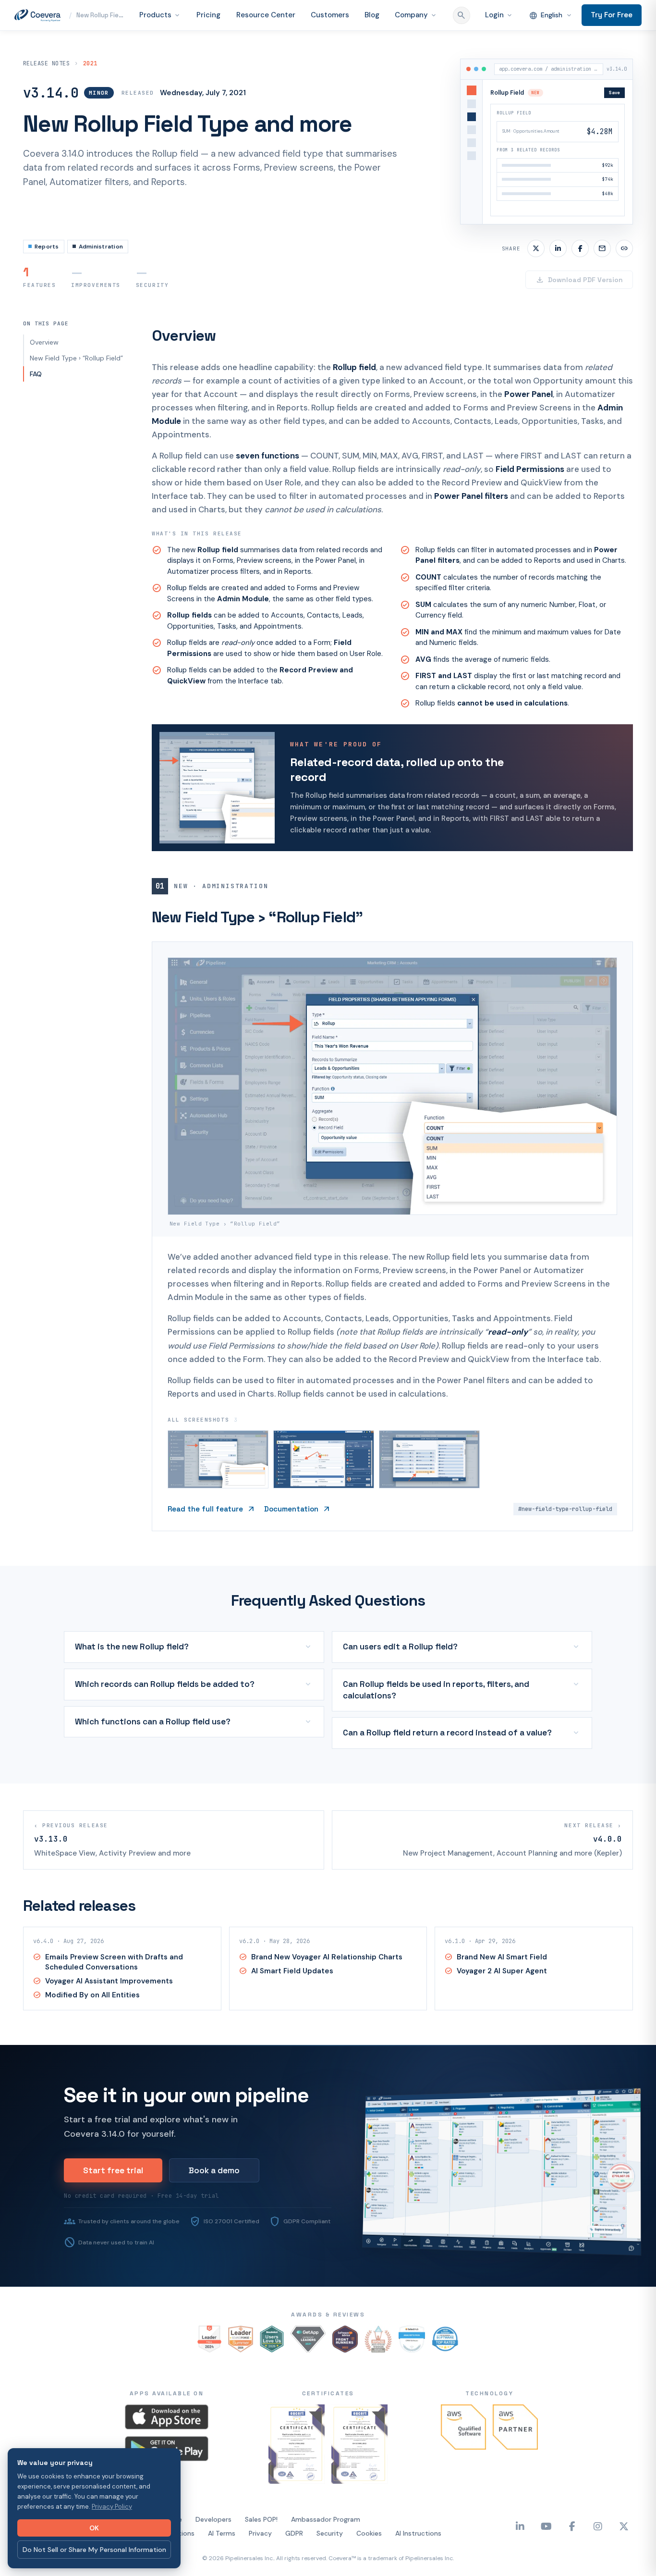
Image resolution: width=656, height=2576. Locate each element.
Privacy (260, 2551)
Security (330, 2551)
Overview (44, 359)
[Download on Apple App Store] (167, 2434)
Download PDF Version (579, 297)
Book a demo (214, 2188)
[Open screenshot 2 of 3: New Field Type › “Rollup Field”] (324, 1477)
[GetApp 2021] (308, 2356)
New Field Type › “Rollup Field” (76, 375)
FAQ (36, 391)
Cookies (369, 2551)
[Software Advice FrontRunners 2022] (345, 2356)
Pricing (185, 24)
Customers (317, 24)
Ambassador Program (326, 2537)
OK (94, 2528)
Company (411, 24)
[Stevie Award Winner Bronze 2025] (378, 2356)
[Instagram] (598, 2544)
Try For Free (612, 23)
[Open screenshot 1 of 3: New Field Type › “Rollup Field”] (218, 1477)
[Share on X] (536, 266)
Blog (363, 24)
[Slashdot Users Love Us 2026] (272, 2356)
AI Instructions (418, 2551)
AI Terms (222, 2551)
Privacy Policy (112, 2507)
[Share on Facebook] (580, 266)
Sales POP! (261, 2537)
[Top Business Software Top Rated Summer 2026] (445, 2356)
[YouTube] (546, 2544)
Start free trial (113, 2188)
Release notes (46, 81)
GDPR (294, 2551)
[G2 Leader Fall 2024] (209, 2356)
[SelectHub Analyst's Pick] (412, 2356)
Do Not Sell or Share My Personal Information (94, 2550)
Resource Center (247, 24)
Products (133, 24)
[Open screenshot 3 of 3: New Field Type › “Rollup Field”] (429, 1477)
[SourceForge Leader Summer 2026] (241, 2356)
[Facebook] (572, 2544)
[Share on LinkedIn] (558, 266)
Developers (213, 2537)
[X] (624, 2544)
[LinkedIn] (520, 2544)
